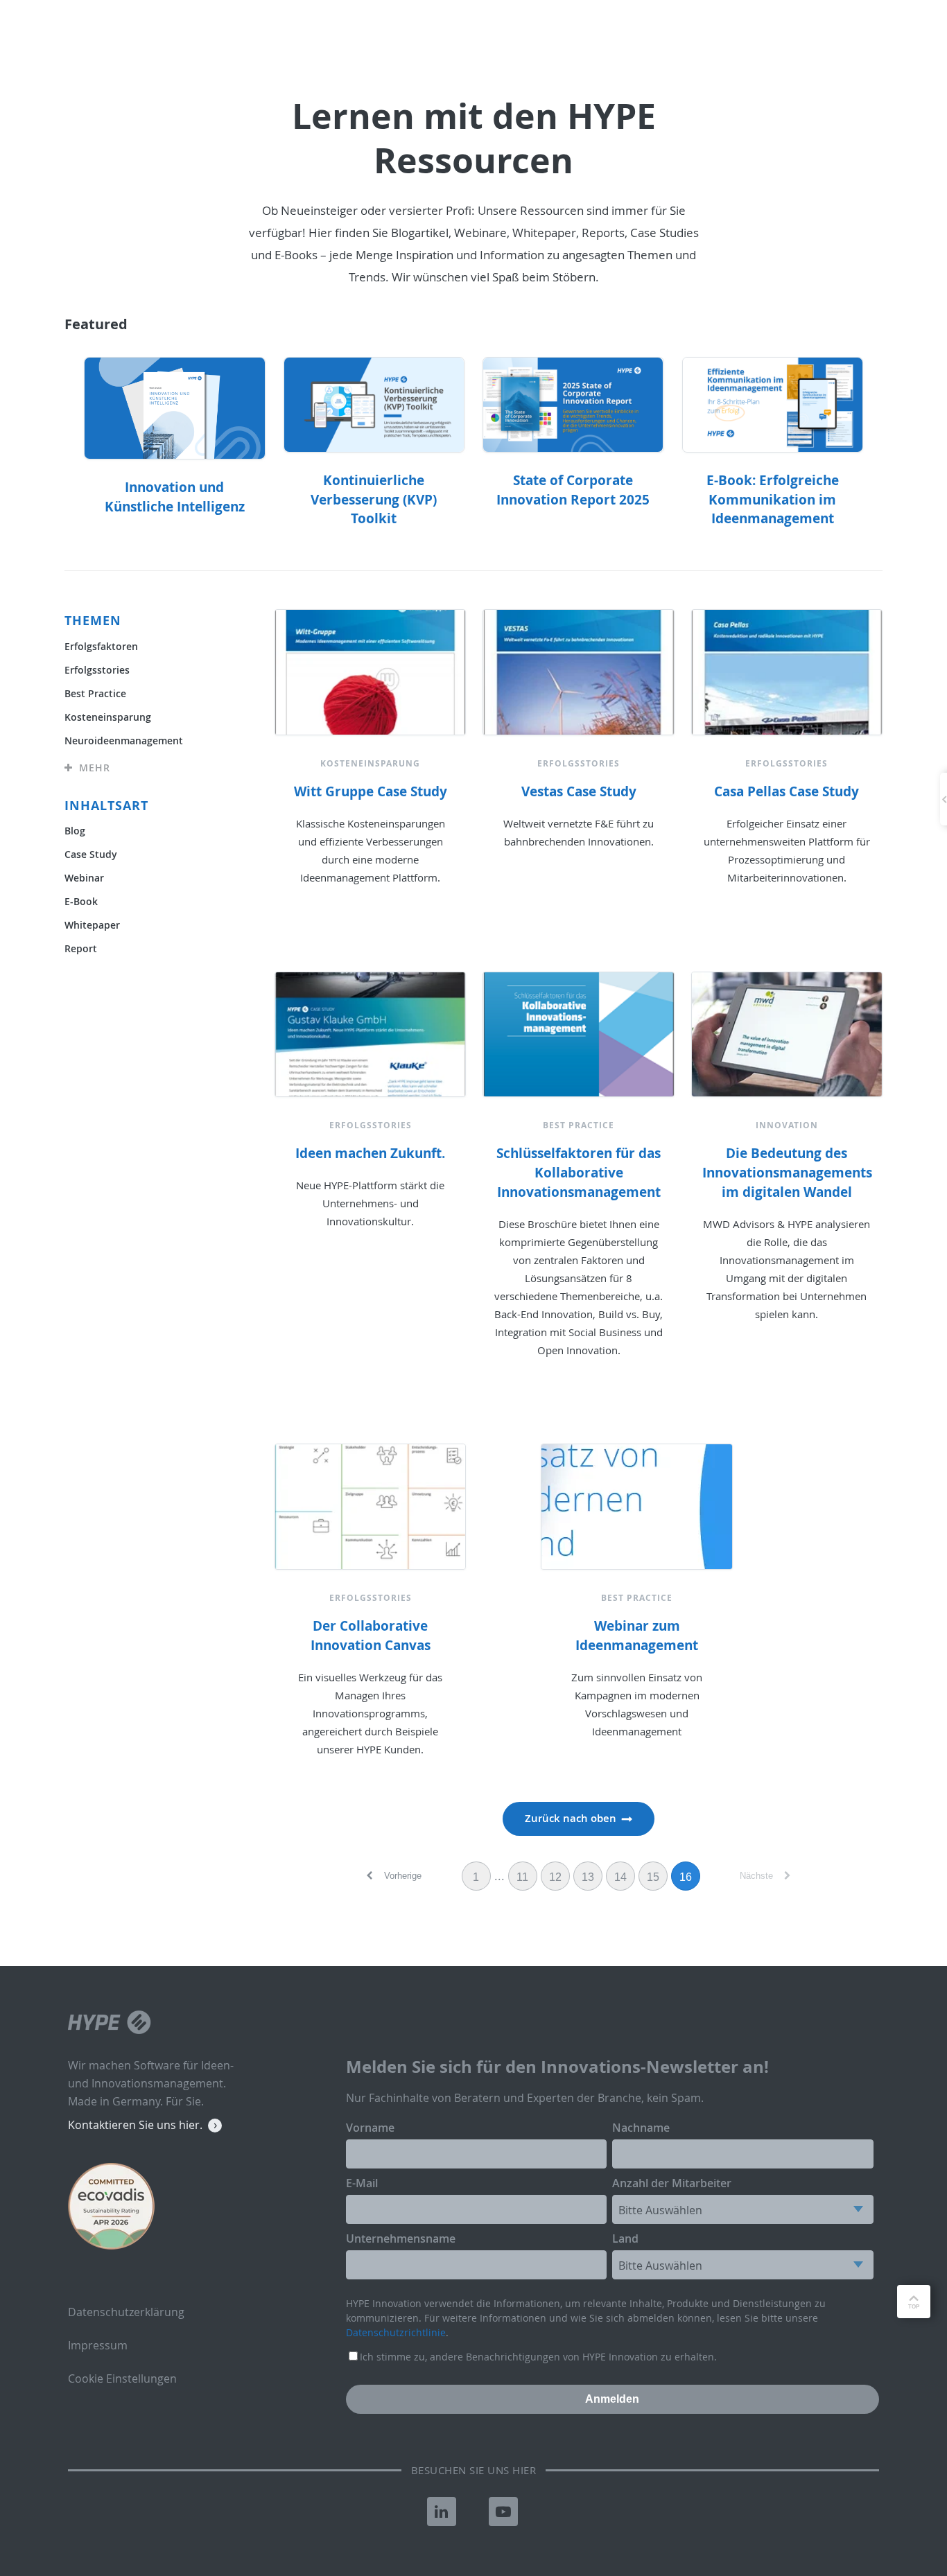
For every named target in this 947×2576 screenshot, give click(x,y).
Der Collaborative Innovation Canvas (371, 1636)
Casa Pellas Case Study (787, 791)
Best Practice (95, 693)
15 (653, 1877)
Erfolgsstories (97, 670)
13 (588, 1877)
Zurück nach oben (571, 1818)
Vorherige (401, 1876)
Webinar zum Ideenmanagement (637, 1636)
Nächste (758, 1876)
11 (522, 1877)
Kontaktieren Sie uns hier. (135, 2125)
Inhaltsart (106, 806)
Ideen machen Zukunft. (370, 1153)
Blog (75, 831)
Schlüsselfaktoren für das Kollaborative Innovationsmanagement (579, 1173)
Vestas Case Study (579, 791)
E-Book (81, 901)
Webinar (84, 878)
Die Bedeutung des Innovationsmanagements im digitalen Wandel (787, 1173)
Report (81, 948)
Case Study (91, 854)
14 (620, 1877)
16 (686, 1877)
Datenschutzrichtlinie (396, 2332)
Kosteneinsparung (108, 717)
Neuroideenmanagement (124, 741)
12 (555, 1877)
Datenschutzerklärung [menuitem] (126, 2312)
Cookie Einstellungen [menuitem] (122, 2378)
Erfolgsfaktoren (101, 646)
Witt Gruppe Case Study (371, 791)
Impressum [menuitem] (98, 2345)
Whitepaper (92, 925)
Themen (93, 621)
